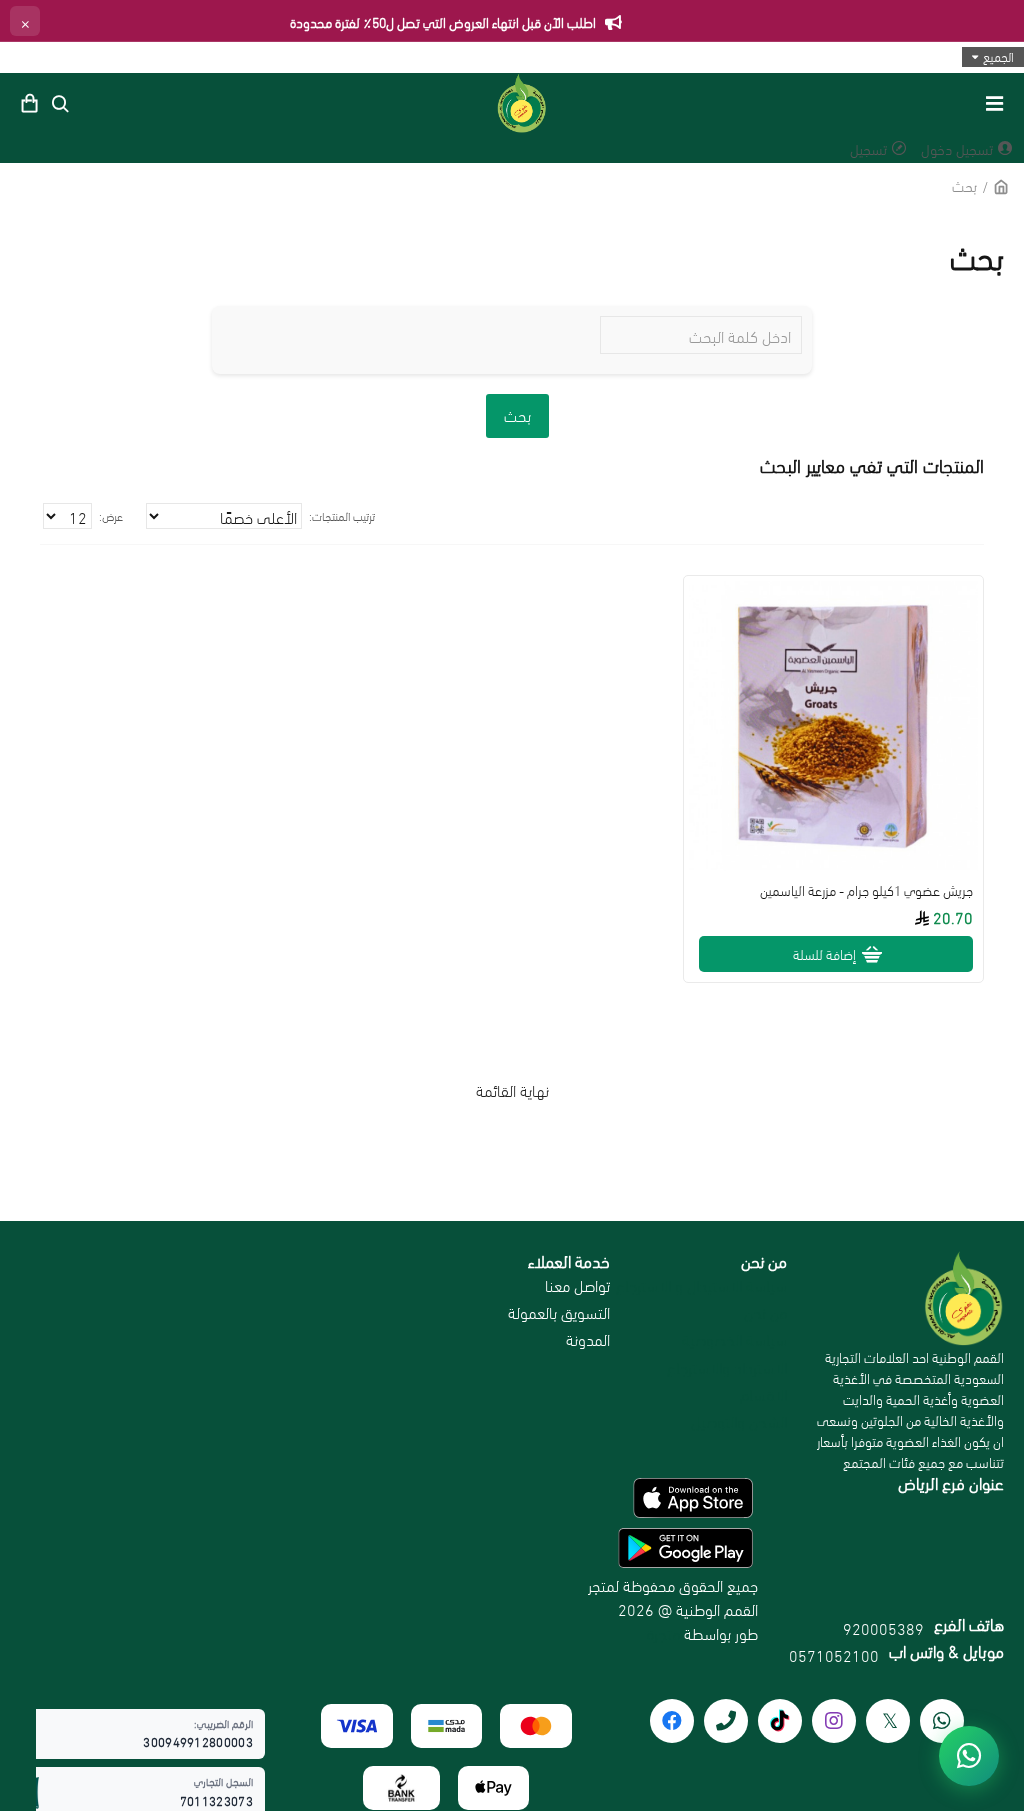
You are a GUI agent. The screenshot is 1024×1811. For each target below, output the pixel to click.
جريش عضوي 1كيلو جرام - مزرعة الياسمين (866, 890)
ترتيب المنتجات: (342, 515)
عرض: (111, 515)
